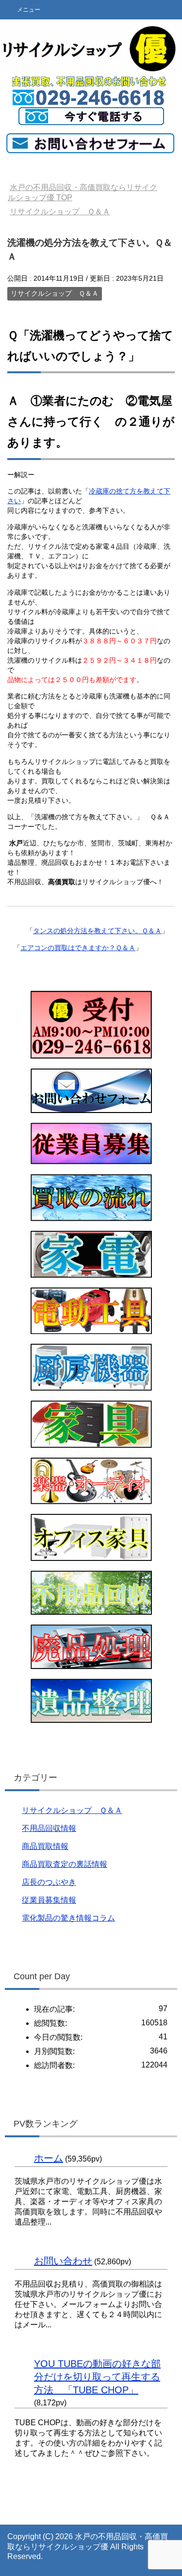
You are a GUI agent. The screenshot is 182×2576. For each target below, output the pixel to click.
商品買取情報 (45, 1846)
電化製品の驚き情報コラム (68, 1918)
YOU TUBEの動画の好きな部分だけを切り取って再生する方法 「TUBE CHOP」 (97, 2377)
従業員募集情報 (49, 1900)
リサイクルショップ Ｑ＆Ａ (55, 293)
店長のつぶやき (49, 1882)
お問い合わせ (63, 2261)
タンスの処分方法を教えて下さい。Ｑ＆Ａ (97, 931)
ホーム (49, 2158)
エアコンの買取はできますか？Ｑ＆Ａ (78, 948)
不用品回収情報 (49, 1828)
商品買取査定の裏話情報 (65, 1864)
